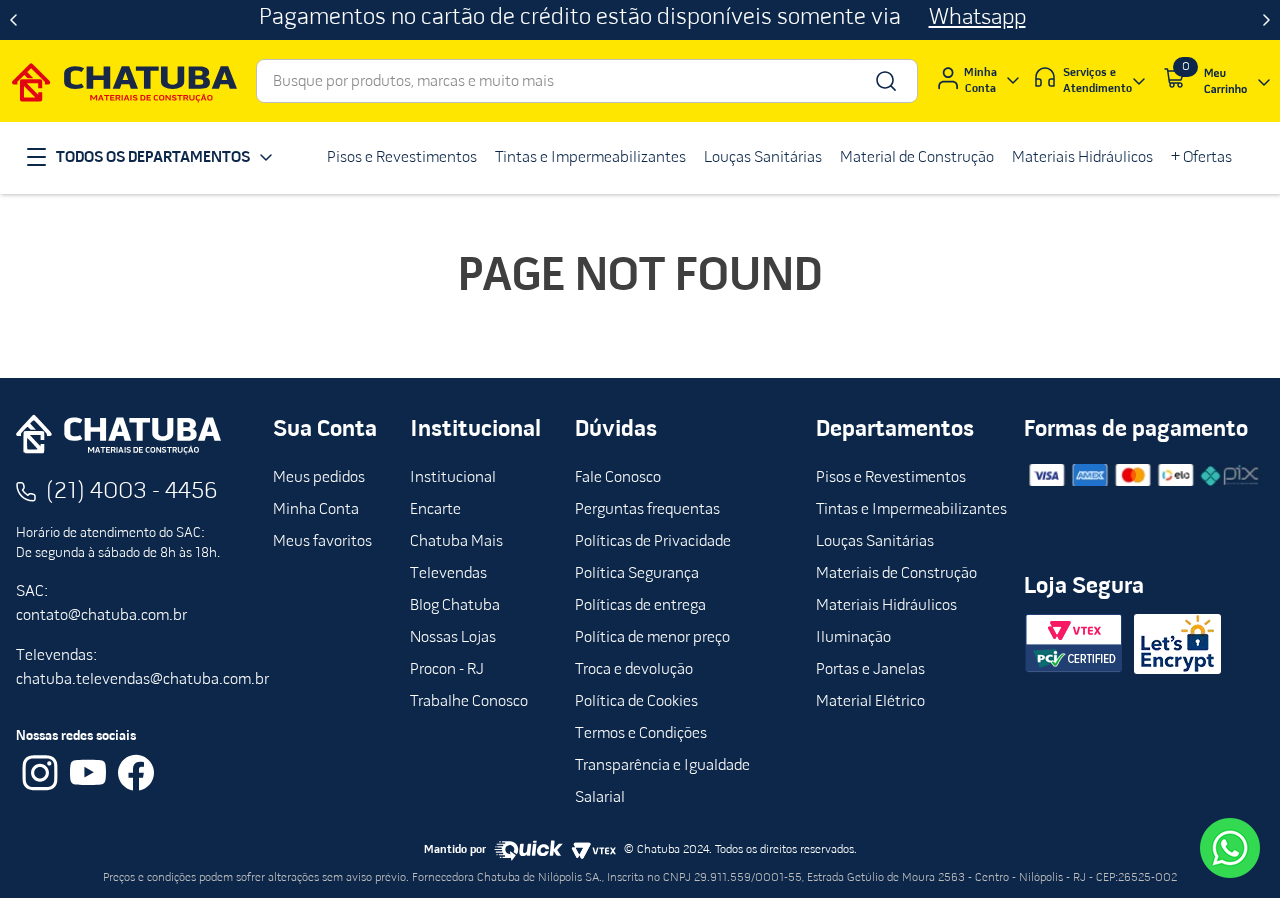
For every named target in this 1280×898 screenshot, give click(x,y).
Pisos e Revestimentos (891, 478)
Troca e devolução (634, 670)
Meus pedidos (319, 478)
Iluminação (853, 638)
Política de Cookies (636, 702)
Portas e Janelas (870, 670)
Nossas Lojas (453, 638)
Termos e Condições (641, 734)
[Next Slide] (1266, 20)
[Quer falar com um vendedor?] (1230, 848)
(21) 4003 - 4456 (132, 492)
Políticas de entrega (640, 606)
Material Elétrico (870, 702)
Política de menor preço (652, 638)
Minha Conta (316, 510)
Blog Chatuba (455, 606)
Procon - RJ (447, 670)
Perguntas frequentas (647, 510)
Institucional (453, 478)
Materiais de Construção (896, 574)
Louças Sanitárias (875, 542)
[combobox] (587, 81)
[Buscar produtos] (884, 81)
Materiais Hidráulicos (886, 606)
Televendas (448, 574)
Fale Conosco (618, 478)
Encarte (435, 510)
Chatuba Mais (456, 542)
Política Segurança (637, 574)
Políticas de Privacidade (653, 542)
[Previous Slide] (13, 20)
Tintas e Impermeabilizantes (911, 510)
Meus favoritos (322, 542)
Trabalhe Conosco (469, 702)
